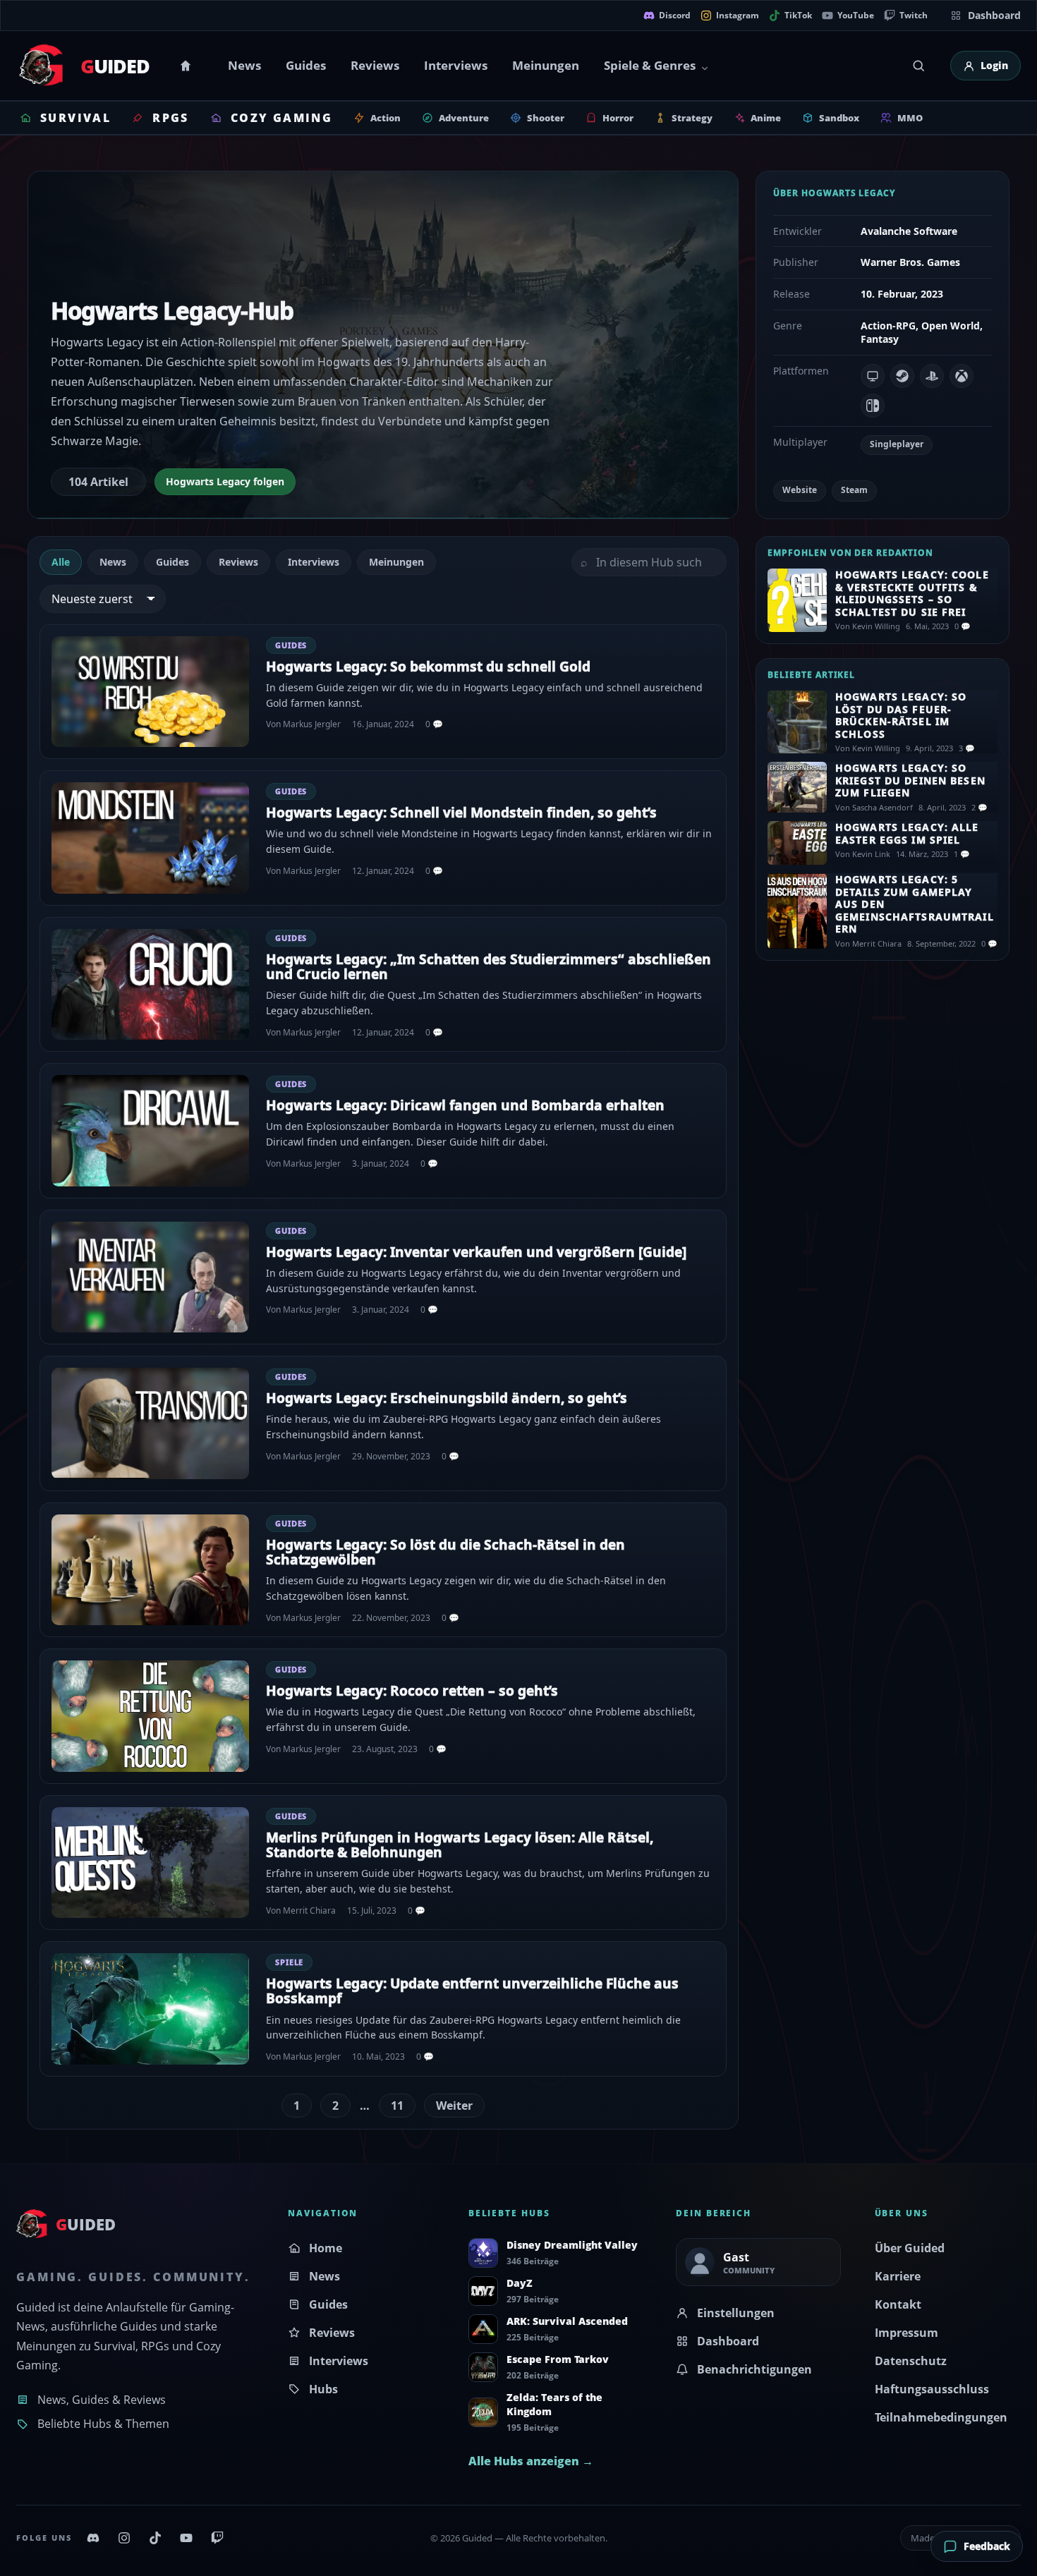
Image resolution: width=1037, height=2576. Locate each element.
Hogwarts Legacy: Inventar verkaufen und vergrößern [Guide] (476, 1252)
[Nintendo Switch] (873, 406)
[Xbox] (962, 376)
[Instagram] (124, 2538)
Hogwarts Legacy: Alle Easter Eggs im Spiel (907, 833)
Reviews (375, 65)
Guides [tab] (172, 562)
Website (800, 490)
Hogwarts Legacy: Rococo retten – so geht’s (412, 1691)
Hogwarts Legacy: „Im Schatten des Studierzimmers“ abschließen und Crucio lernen (489, 967)
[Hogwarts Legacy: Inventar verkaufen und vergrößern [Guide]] (150, 1277)
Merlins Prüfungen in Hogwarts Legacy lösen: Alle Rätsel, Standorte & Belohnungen (460, 1845)
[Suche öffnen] (918, 66)
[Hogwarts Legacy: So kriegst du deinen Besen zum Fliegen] (797, 787)
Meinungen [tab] (396, 562)
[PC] (873, 376)
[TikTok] (155, 2538)
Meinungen (546, 65)
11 (397, 2106)
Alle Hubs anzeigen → (531, 2461)
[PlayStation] (932, 376)
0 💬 (434, 724)
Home (188, 66)
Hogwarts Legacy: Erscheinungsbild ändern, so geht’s (447, 1398)
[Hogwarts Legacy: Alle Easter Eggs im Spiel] (797, 843)
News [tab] (113, 562)
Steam (854, 490)
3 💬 (967, 748)
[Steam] (902, 376)
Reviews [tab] (238, 562)
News (244, 65)
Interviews (456, 65)
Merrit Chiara (309, 1910)
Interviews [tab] (314, 562)
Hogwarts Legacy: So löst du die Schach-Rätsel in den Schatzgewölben (445, 1552)
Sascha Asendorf (883, 807)
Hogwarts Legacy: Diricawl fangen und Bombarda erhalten (465, 1105)
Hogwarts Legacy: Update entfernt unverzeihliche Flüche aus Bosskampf (472, 1991)
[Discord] (93, 2538)
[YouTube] (186, 2538)
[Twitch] (217, 2538)
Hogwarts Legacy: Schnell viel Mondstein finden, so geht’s (461, 813)
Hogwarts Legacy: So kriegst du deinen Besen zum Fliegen (910, 780)
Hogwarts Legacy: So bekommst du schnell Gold (428, 667)
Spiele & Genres (650, 65)
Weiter (454, 2106)
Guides (306, 65)
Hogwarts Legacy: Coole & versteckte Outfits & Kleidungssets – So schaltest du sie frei (912, 593)
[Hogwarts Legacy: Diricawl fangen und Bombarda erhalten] (150, 1131)
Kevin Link (871, 854)
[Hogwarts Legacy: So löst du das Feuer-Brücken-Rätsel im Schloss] (797, 722)
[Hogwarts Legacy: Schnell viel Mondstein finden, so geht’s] (150, 838)
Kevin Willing (876, 626)
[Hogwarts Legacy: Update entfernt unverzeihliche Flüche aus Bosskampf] (150, 2009)
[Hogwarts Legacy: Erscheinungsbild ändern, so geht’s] (150, 1423)
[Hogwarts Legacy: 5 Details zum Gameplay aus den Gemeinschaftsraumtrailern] (797, 911)
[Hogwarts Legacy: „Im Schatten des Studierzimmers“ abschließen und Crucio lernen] (150, 985)
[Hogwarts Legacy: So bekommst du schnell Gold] (150, 692)
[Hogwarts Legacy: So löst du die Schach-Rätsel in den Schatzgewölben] (150, 1570)
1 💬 (962, 854)
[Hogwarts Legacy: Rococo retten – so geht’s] (150, 1716)
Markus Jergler (312, 724)
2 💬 (980, 807)
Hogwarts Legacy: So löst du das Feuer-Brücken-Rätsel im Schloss (901, 715)
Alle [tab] (61, 562)
